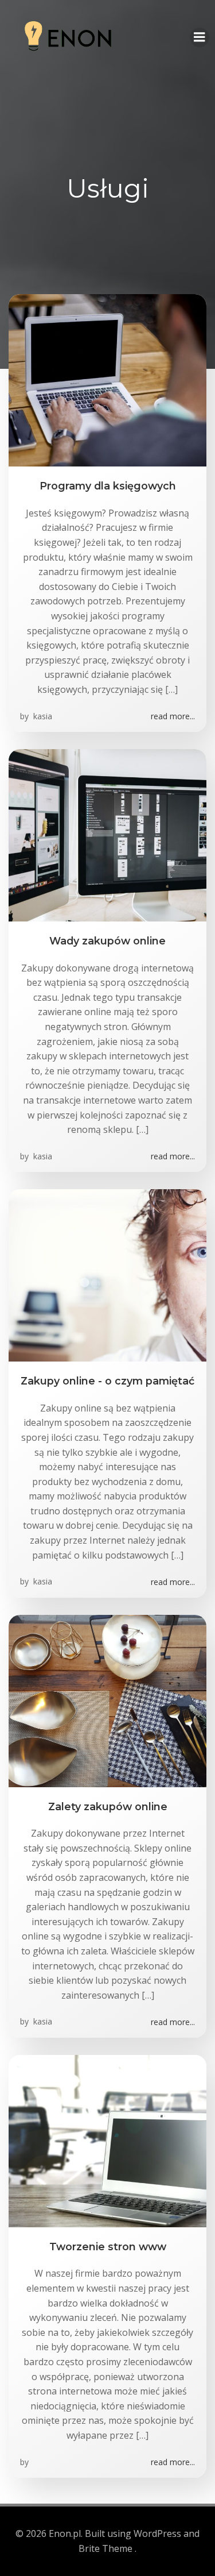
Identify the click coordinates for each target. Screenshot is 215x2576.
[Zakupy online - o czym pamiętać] (107, 1275)
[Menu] (200, 37)
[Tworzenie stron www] (107, 2140)
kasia (42, 716)
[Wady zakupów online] (107, 834)
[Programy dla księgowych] (107, 380)
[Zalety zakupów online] (107, 1700)
